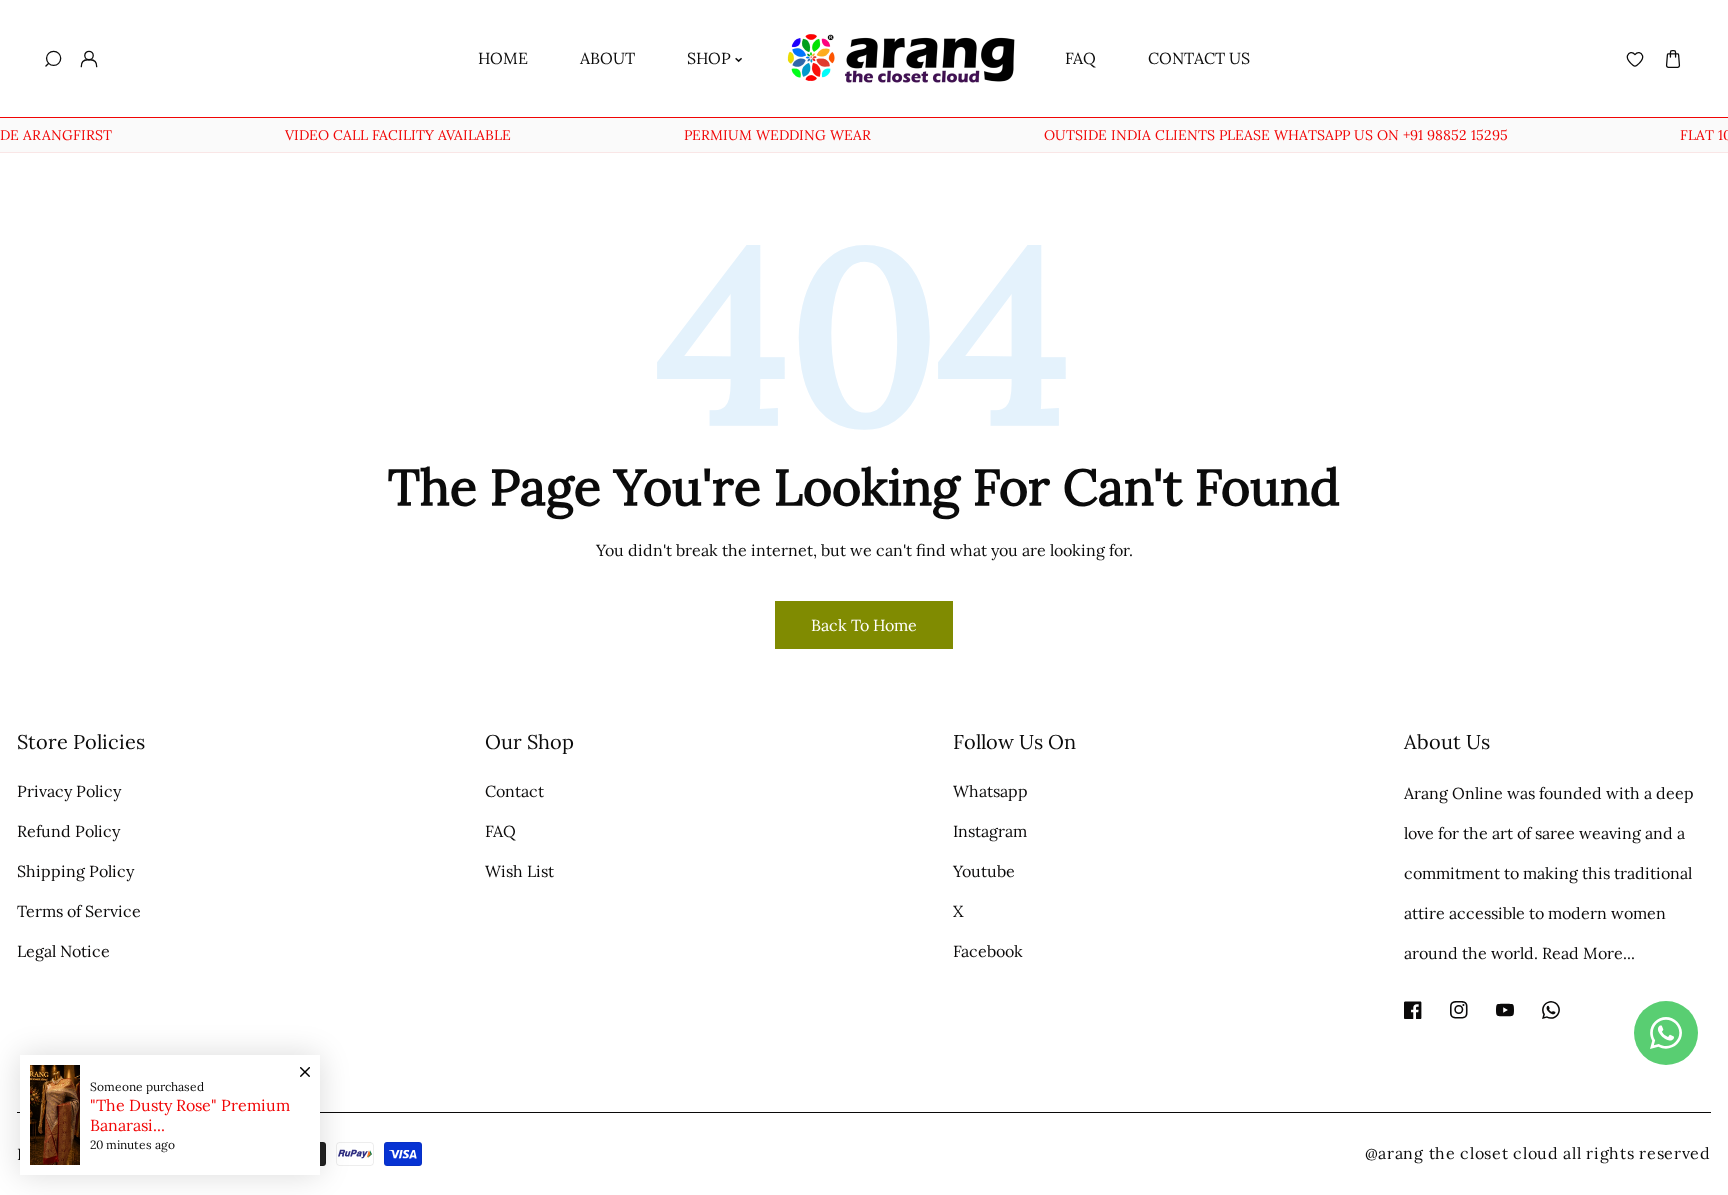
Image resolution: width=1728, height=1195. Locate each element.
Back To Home (864, 625)
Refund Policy (68, 831)
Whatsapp (990, 791)
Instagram (990, 831)
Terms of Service (79, 911)
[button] (1672, 58)
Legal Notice (63, 951)
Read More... (1588, 953)
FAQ (500, 831)
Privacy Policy (69, 791)
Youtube (984, 871)
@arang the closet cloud (1462, 1153)
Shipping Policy (75, 871)
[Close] (305, 1062)
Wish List (519, 871)
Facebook (988, 951)
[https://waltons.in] (1561, 1153)
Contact (514, 791)
